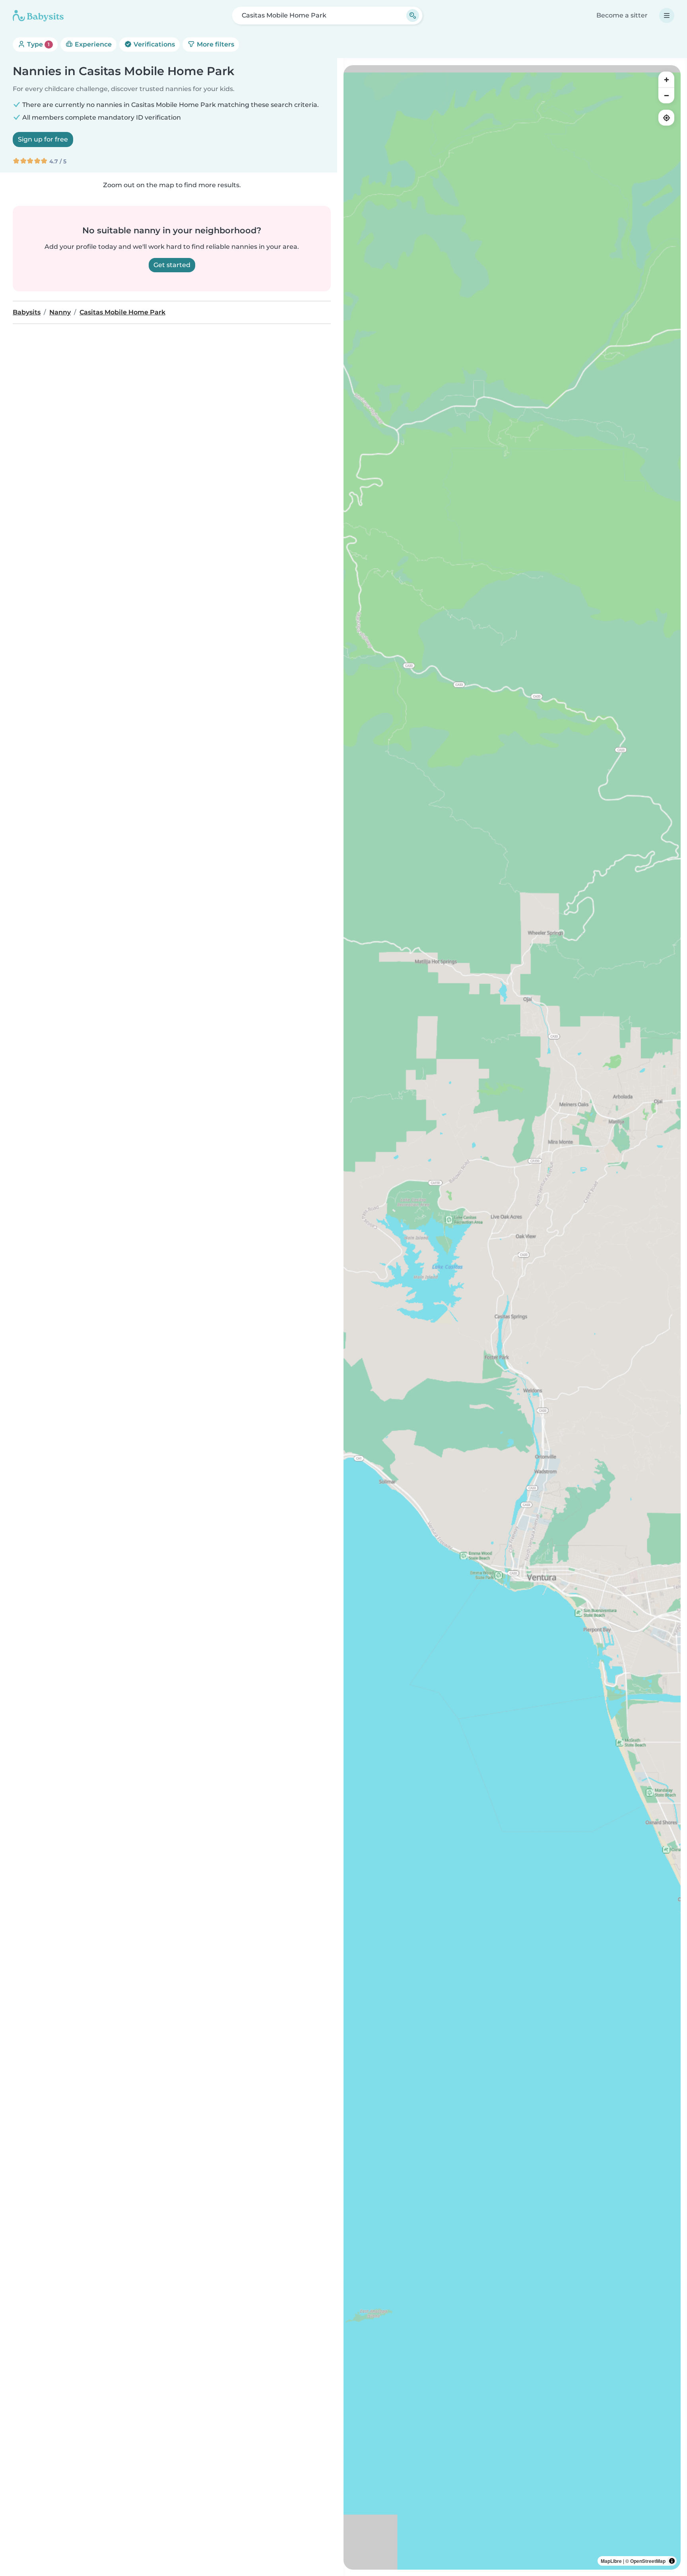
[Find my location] (666, 118)
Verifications (153, 44)
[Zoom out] (666, 95)
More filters (215, 44)
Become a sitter (622, 15)
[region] (512, 1317)
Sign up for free (43, 139)
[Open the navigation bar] (667, 16)
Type (38, 44)
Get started (172, 265)
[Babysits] (38, 16)
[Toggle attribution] (672, 2561)
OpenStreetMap (648, 2561)
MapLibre (611, 2561)
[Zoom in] (666, 79)
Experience (92, 44)
